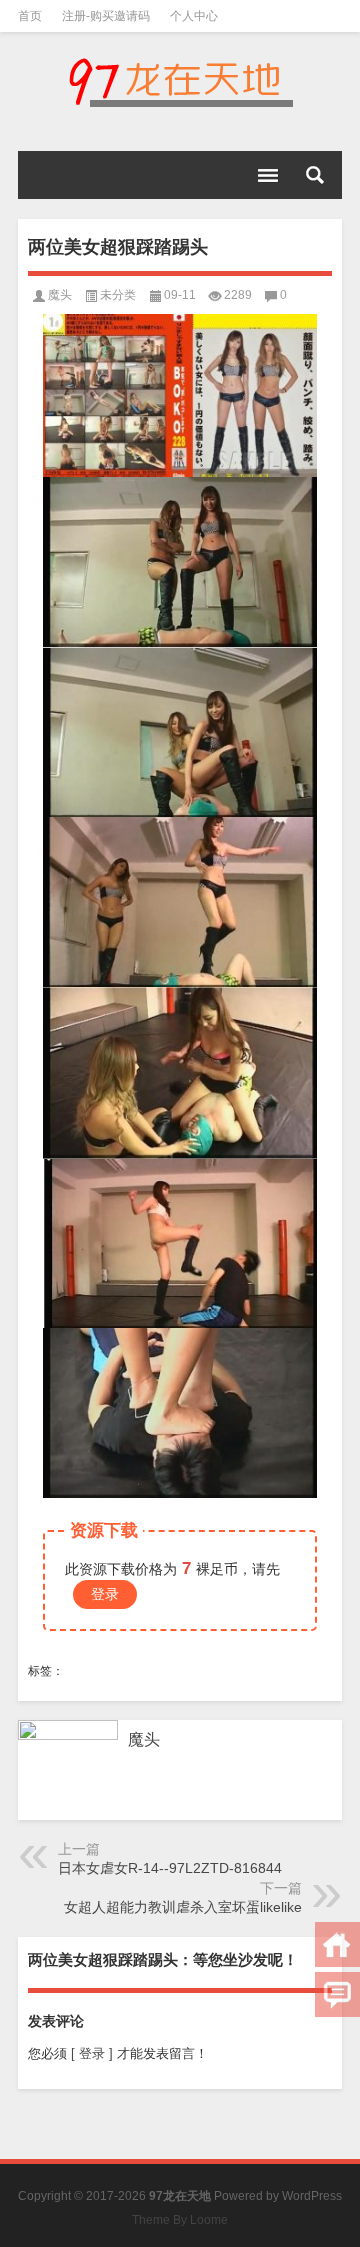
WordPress (312, 2196)
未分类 (118, 295)
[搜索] (315, 175)
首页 (30, 16)
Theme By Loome (180, 2220)
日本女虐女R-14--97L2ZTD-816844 (170, 1868)
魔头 (60, 295)
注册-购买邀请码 (106, 16)
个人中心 (194, 16)
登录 (105, 1594)
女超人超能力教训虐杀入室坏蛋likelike (183, 1907)
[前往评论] (337, 1994)
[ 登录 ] (92, 2053)
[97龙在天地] (180, 82)
